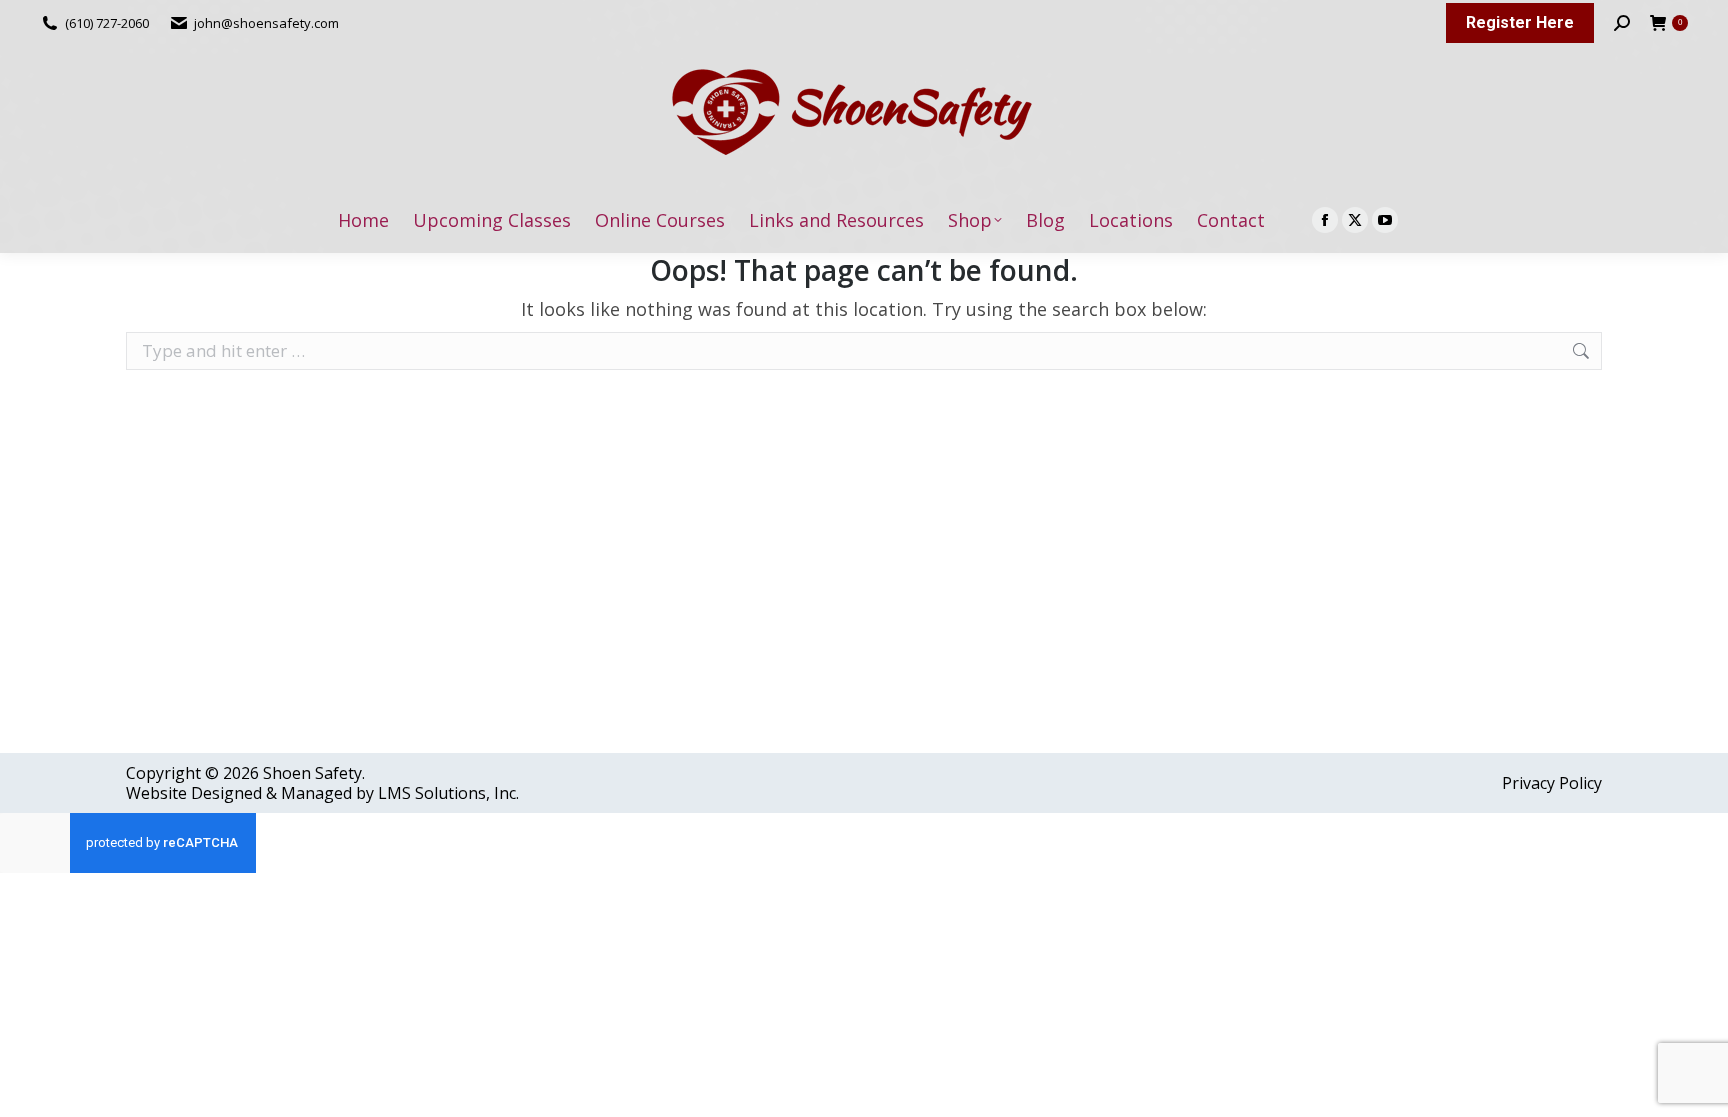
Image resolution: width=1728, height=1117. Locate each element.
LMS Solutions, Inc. (448, 793)
